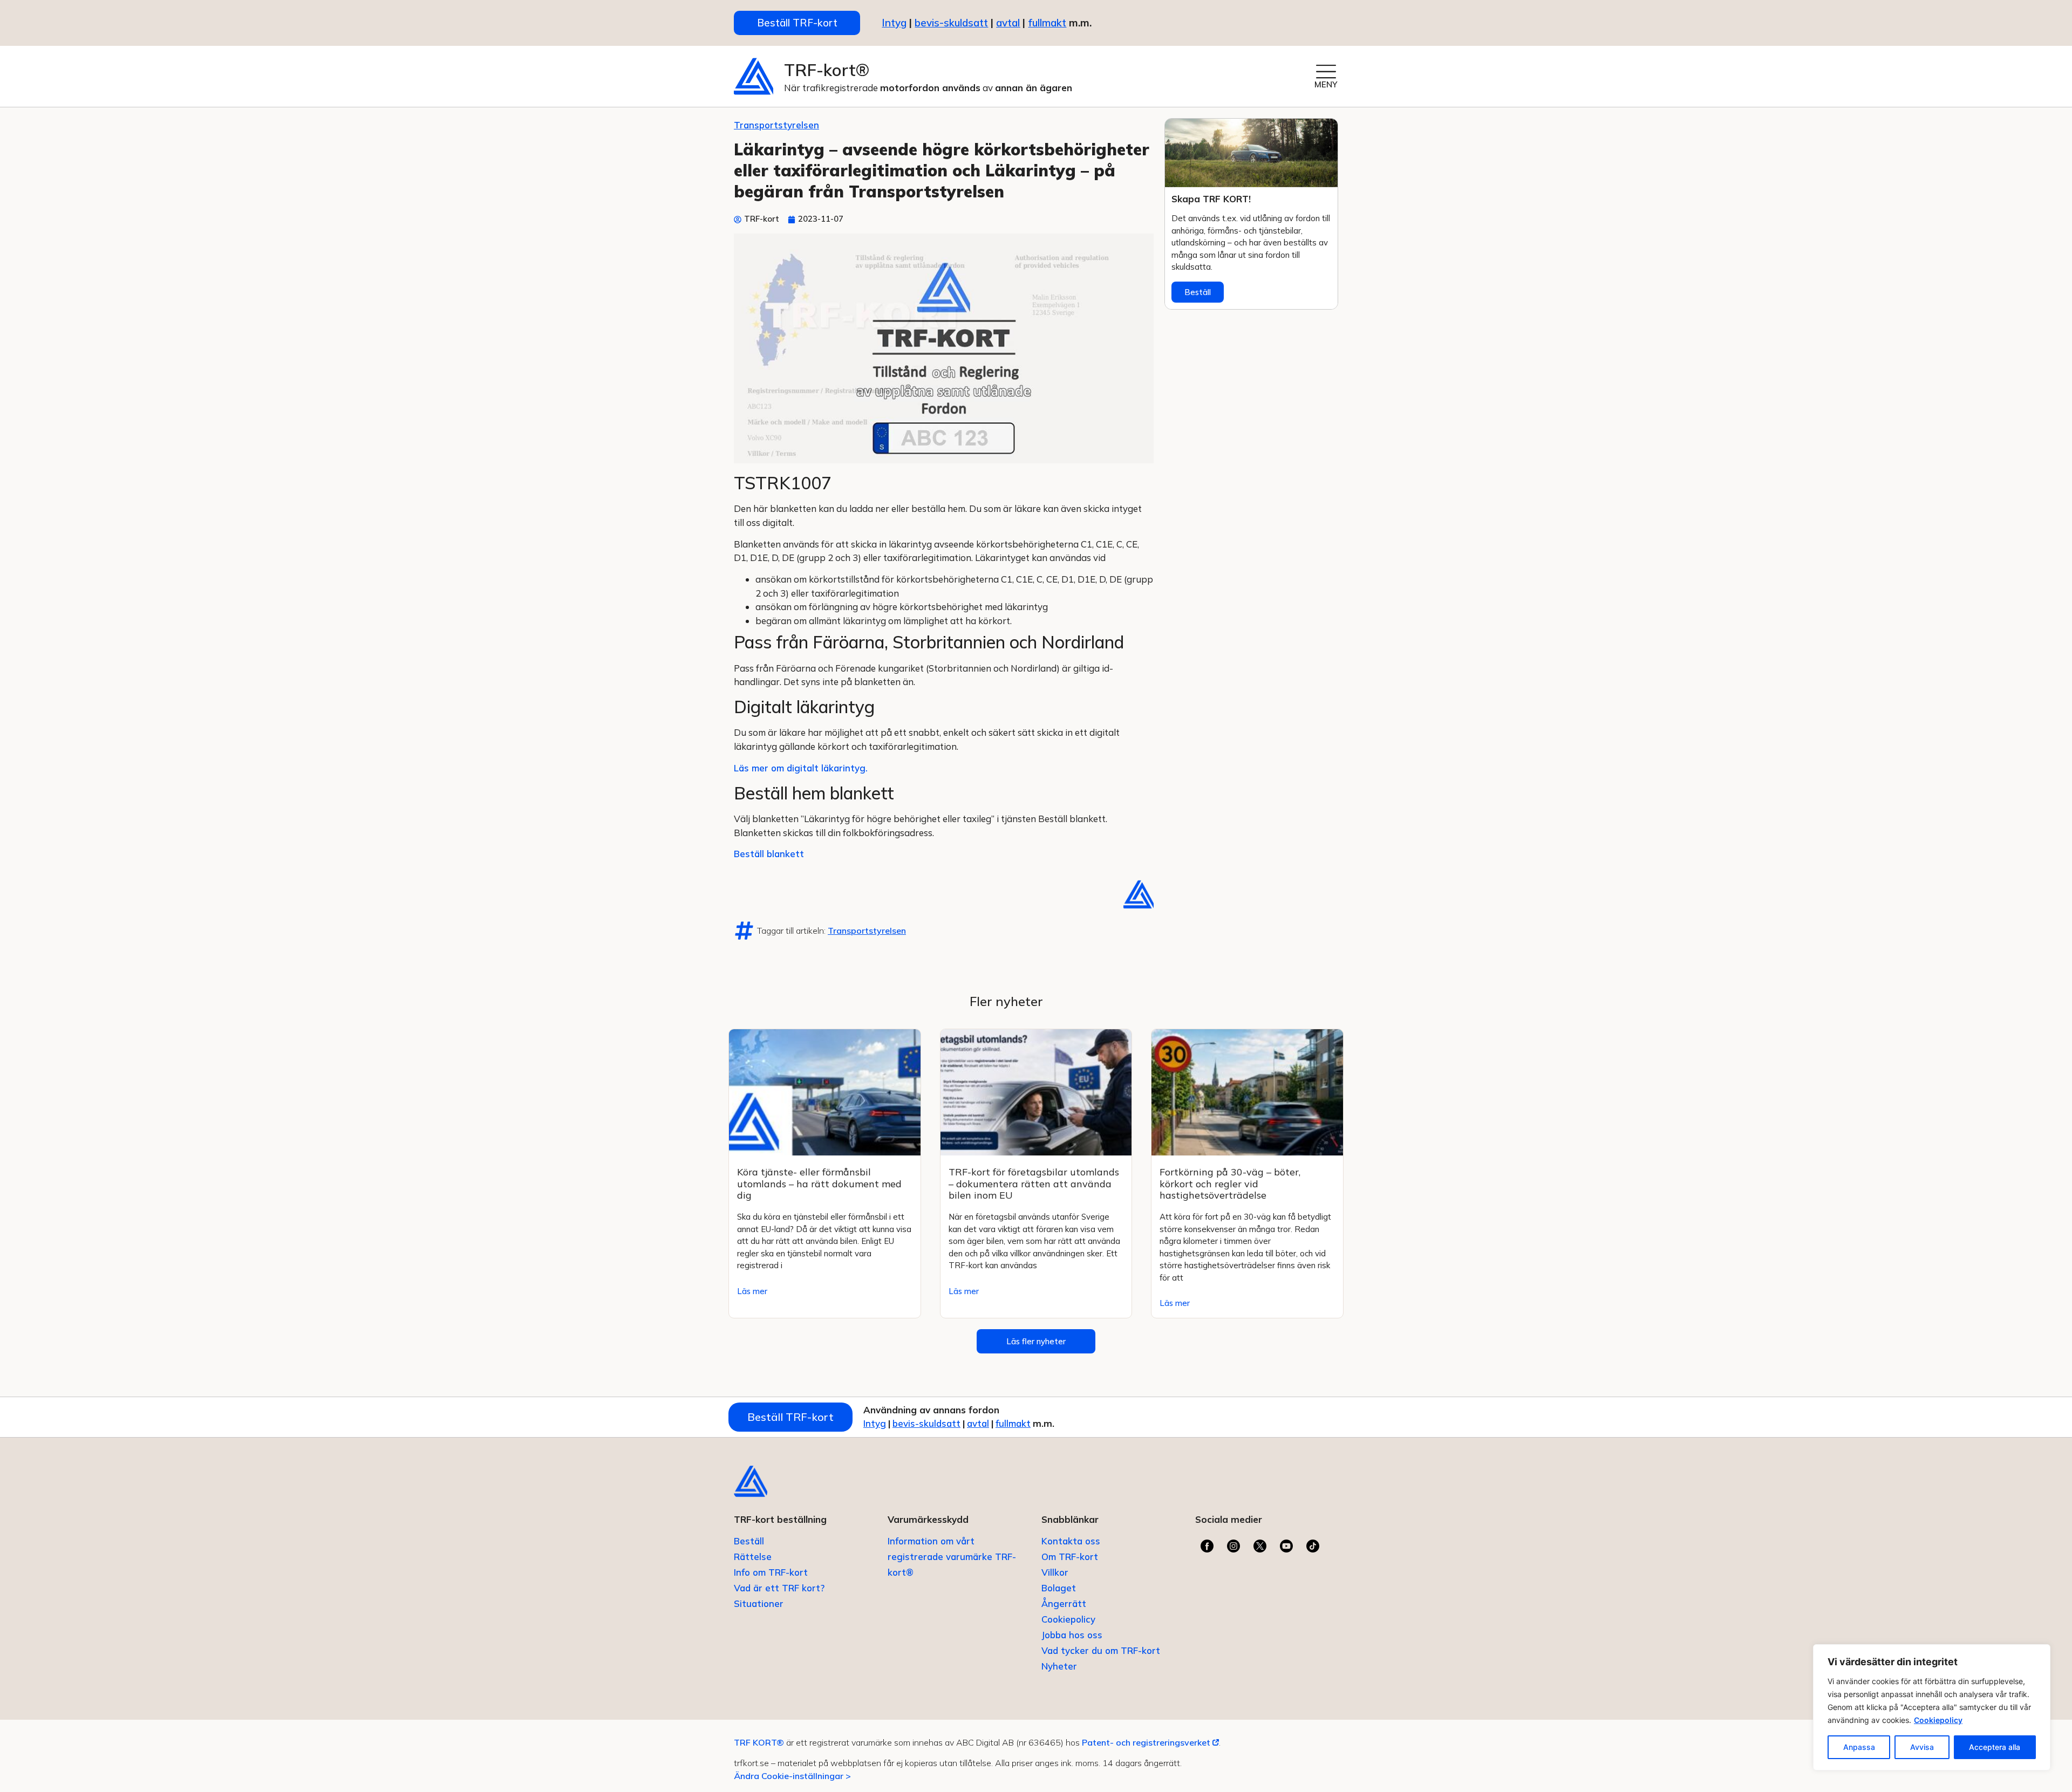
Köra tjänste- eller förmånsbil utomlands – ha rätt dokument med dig (819, 1184)
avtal (978, 1423)
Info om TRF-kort (771, 1572)
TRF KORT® (759, 1742)
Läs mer (752, 1291)
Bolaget (1059, 1588)
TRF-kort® (827, 70)
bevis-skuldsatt (951, 23)
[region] (1932, 1707)
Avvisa (1922, 1747)
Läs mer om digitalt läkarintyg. (801, 768)
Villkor (1055, 1572)
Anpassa (1859, 1747)
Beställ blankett (769, 854)
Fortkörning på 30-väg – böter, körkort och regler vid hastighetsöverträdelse (1230, 1184)
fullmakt (1047, 23)
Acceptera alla (1995, 1747)
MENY (1326, 84)
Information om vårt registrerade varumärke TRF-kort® (952, 1557)
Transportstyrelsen (776, 125)
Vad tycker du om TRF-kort (1101, 1650)
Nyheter (1059, 1666)
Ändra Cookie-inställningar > (792, 1776)
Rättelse (753, 1557)
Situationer (759, 1603)
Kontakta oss (1071, 1541)
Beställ (1198, 292)
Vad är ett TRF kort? (779, 1588)
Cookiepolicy (1938, 1720)
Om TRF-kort (1070, 1557)
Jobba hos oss (1072, 1635)
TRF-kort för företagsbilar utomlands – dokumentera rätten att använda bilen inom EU (1034, 1184)
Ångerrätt (1064, 1603)
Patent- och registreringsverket (1147, 1742)
